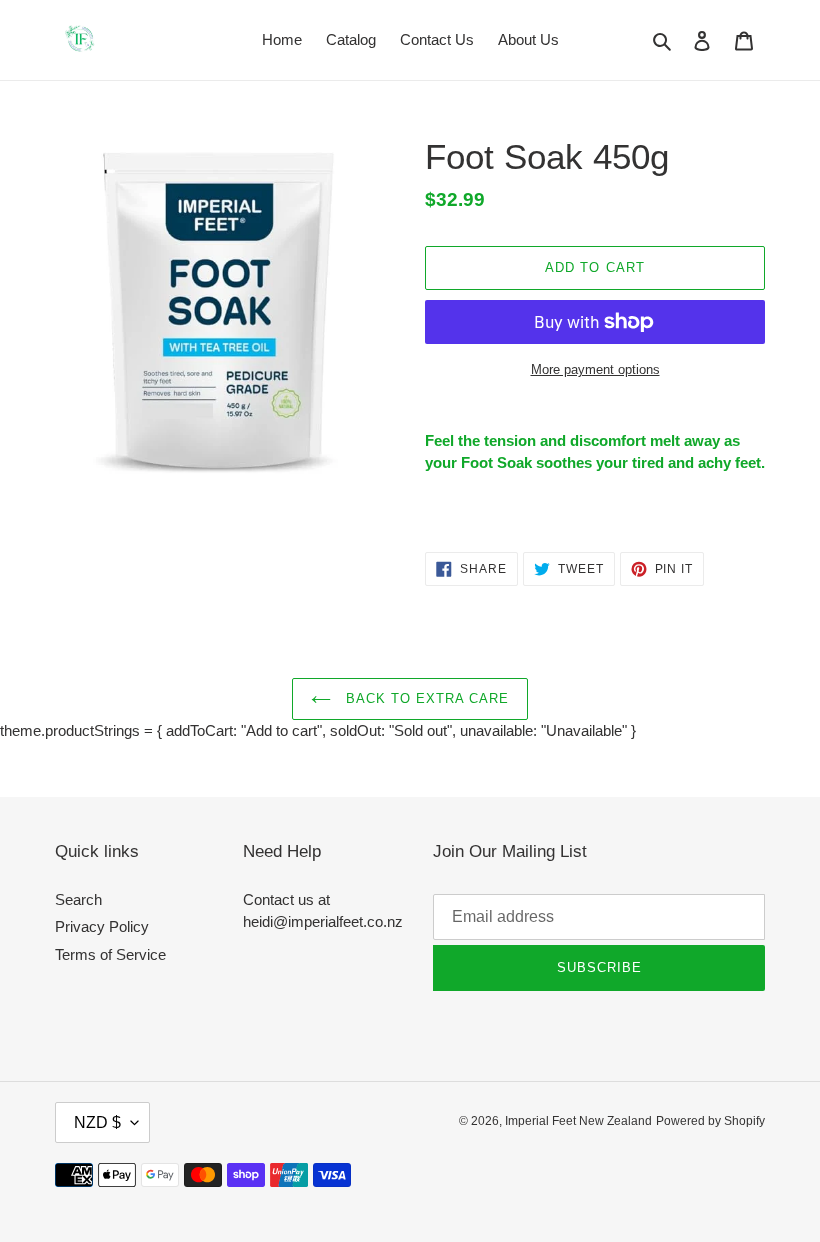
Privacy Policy (102, 926)
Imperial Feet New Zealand (578, 1121)
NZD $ (97, 1122)
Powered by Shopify (710, 1121)
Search (78, 899)
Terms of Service (110, 954)
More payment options (595, 369)
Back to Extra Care (425, 698)
